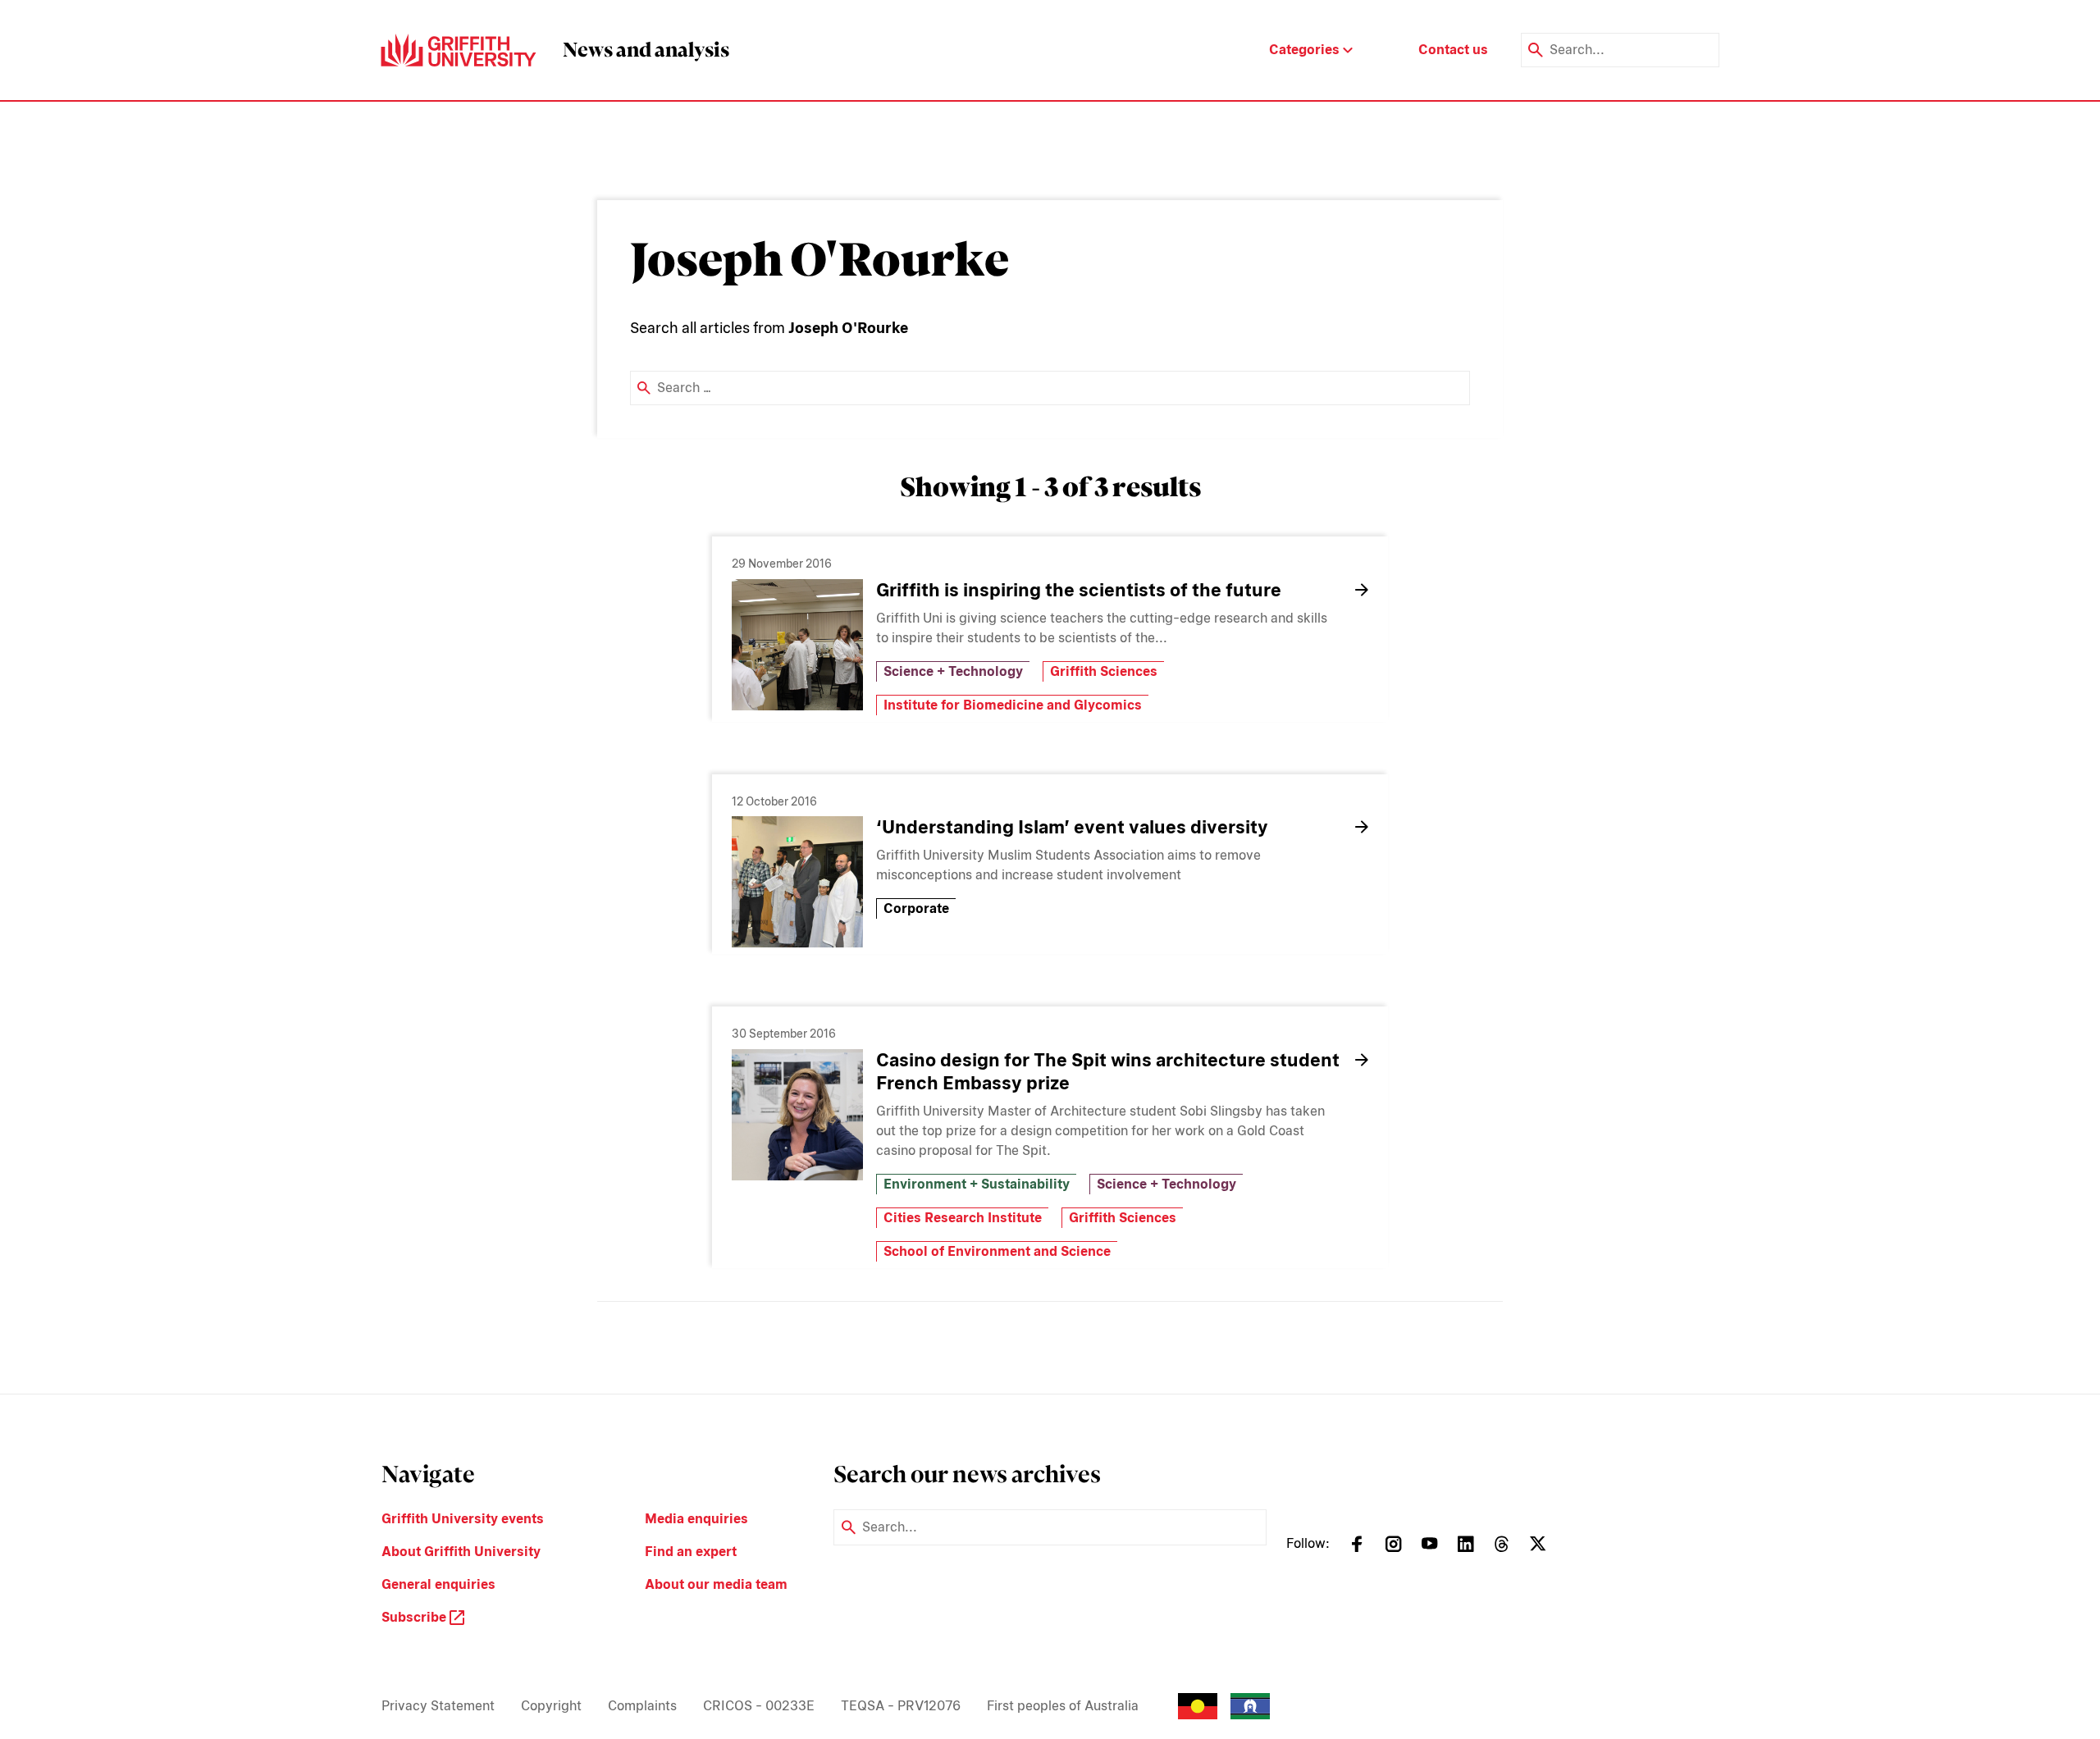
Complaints (642, 1706)
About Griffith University (461, 1552)
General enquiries (438, 1584)
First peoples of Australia (1063, 1706)
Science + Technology (953, 671)
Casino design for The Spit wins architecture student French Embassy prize (1108, 1071)
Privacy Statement (438, 1706)
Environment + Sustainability (977, 1184)
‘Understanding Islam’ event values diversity (1072, 827)
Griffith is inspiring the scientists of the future (1079, 590)
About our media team (716, 1584)
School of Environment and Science (997, 1251)
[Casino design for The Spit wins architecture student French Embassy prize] (797, 1115)
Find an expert (691, 1552)
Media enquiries (696, 1519)
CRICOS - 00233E (759, 1706)
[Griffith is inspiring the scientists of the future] (797, 645)
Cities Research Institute (963, 1218)
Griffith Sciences (1104, 671)
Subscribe (415, 1617)
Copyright (551, 1706)
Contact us (1453, 50)
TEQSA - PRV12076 (901, 1706)
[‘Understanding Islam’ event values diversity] (797, 882)
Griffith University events (463, 1519)
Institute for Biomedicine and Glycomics (1013, 705)
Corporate (916, 908)
